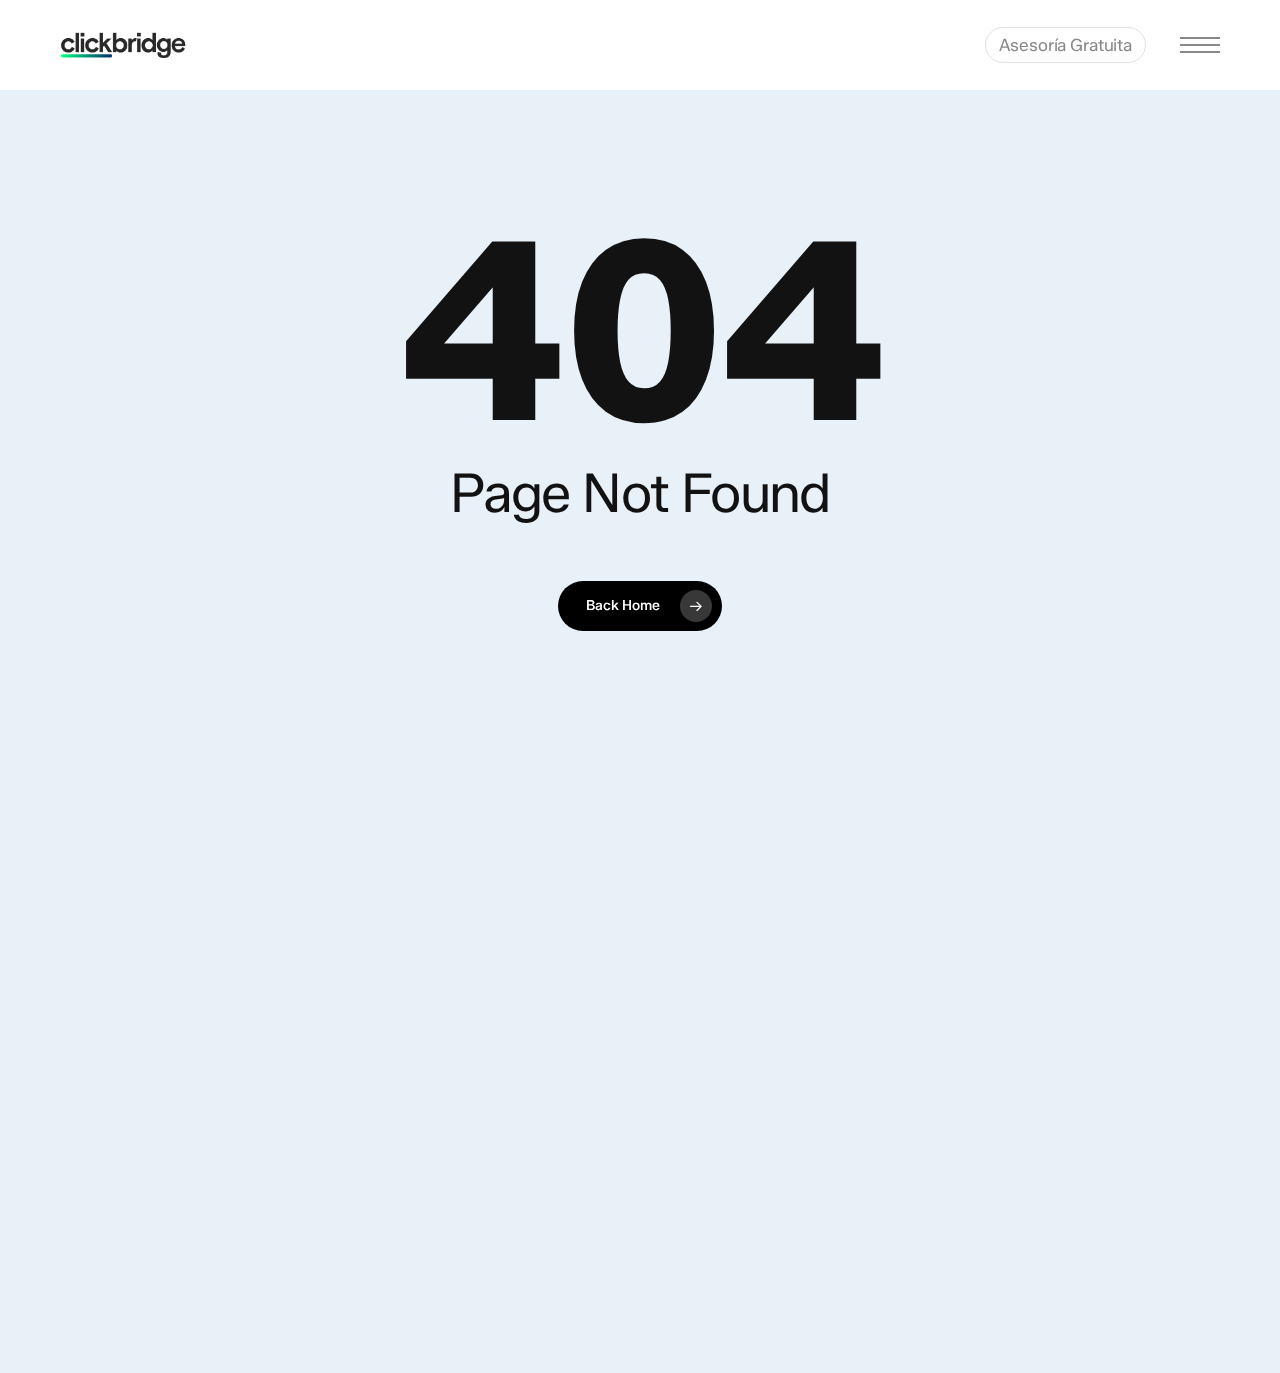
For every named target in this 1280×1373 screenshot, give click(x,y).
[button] (1200, 45)
